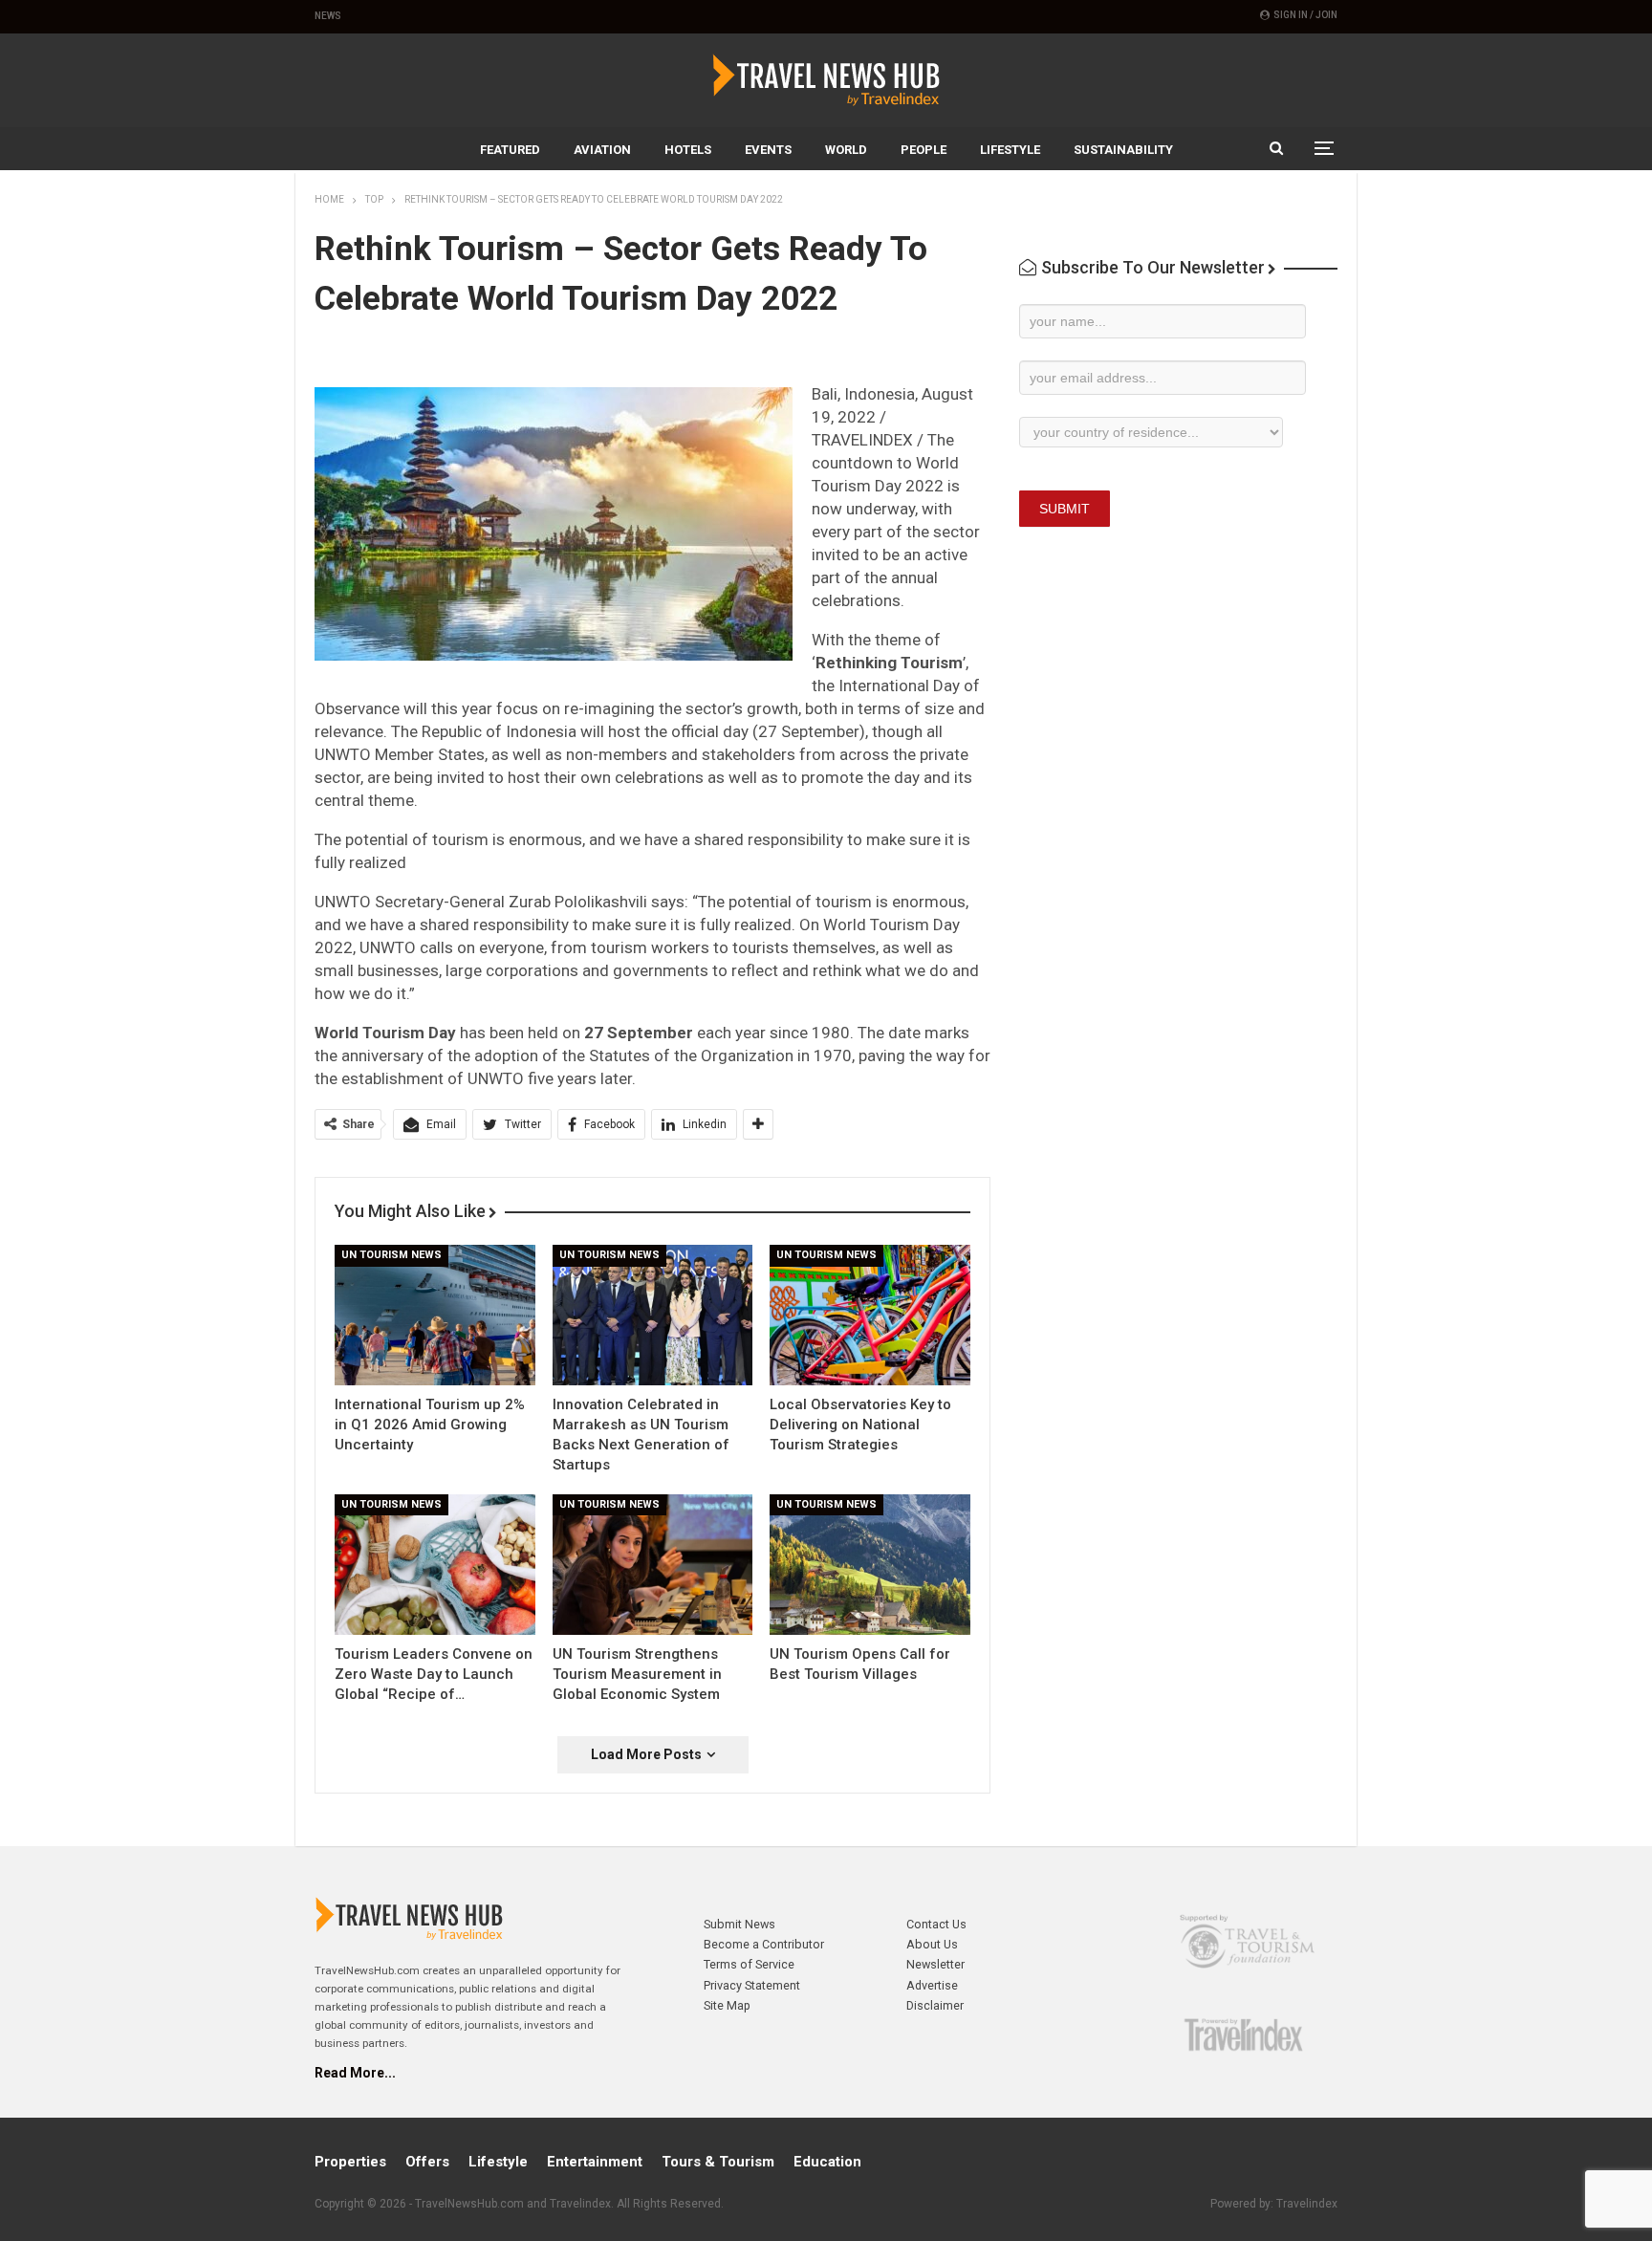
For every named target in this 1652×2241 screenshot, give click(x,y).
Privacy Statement (752, 1985)
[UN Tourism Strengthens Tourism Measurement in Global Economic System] (653, 1565)
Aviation (602, 150)
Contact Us (936, 1924)
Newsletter (935, 1964)
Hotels (688, 150)
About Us (932, 1944)
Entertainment (595, 2162)
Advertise (932, 1985)
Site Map (727, 2005)
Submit (1065, 509)
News (328, 16)
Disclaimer (935, 2005)
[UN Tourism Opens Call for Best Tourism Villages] (870, 1565)
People (924, 150)
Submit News (739, 1924)
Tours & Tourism (718, 2162)
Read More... (355, 2073)
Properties (350, 2162)
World (846, 150)
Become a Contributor (764, 1944)
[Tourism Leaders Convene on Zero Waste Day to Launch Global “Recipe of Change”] (435, 1565)
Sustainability (1123, 150)
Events (768, 150)
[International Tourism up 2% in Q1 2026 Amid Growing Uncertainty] (435, 1315)
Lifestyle (1010, 150)
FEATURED (510, 150)
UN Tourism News (391, 1255)
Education (827, 2162)
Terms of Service (749, 1964)
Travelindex (1307, 2204)
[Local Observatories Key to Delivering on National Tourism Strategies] (870, 1315)
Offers (427, 2162)
